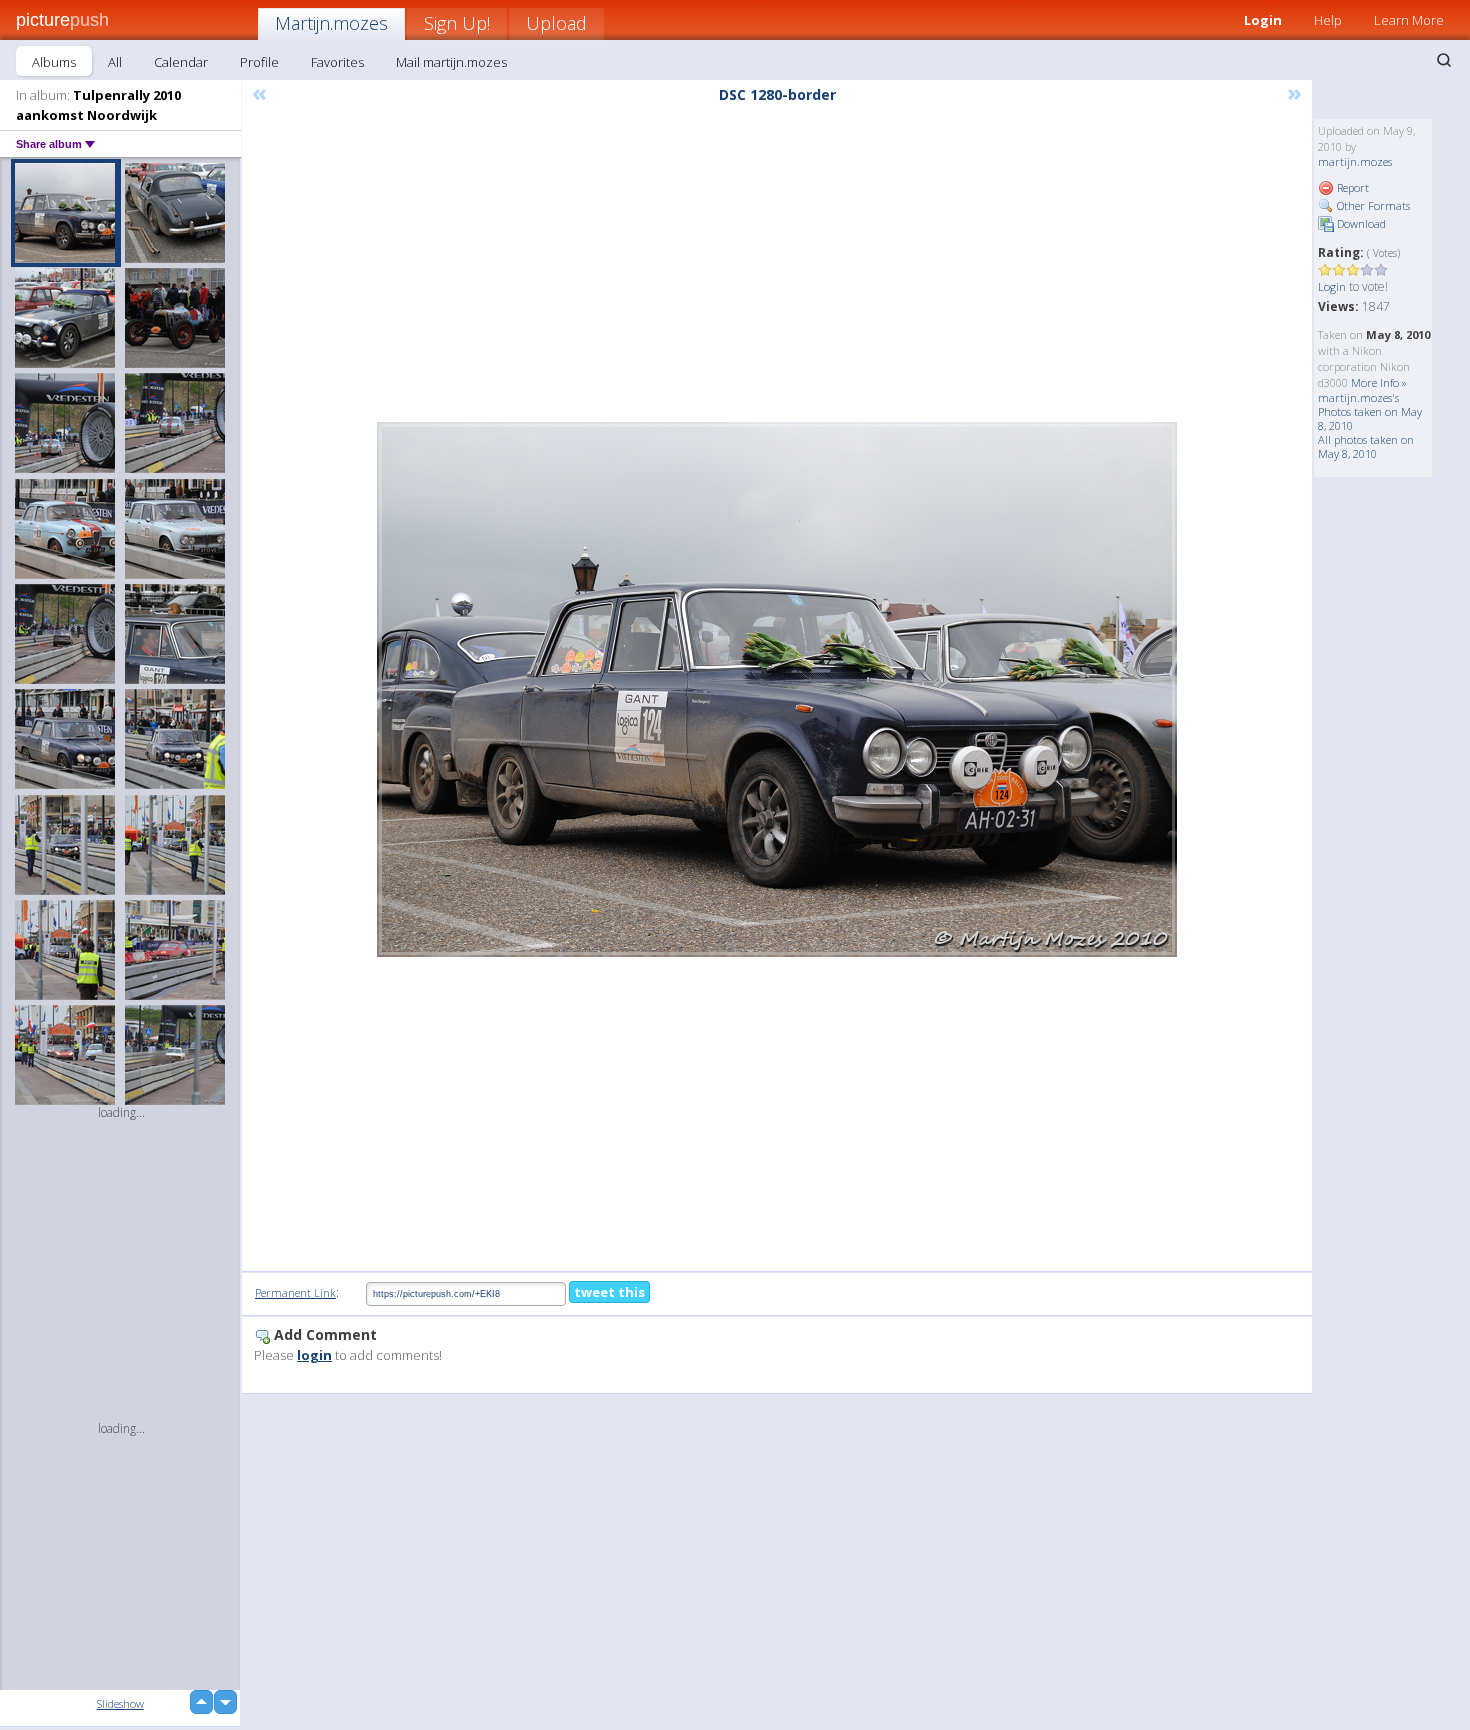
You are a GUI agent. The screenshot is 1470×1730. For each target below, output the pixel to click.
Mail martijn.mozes (451, 62)
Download (1360, 223)
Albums (54, 62)
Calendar (181, 62)
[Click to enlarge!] (777, 689)
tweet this (609, 1292)
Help (1328, 20)
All (115, 62)
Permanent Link (295, 1292)
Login (1263, 20)
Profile (259, 62)
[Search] (1444, 60)
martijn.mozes (1355, 161)
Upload (556, 23)
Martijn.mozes (331, 23)
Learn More (1409, 20)
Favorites (337, 62)
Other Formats (1372, 205)
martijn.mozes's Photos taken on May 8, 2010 (1370, 411)
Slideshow (120, 1703)
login (314, 1355)
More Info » (1379, 382)
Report (1351, 187)
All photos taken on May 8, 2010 (1366, 446)
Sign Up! (457, 23)
